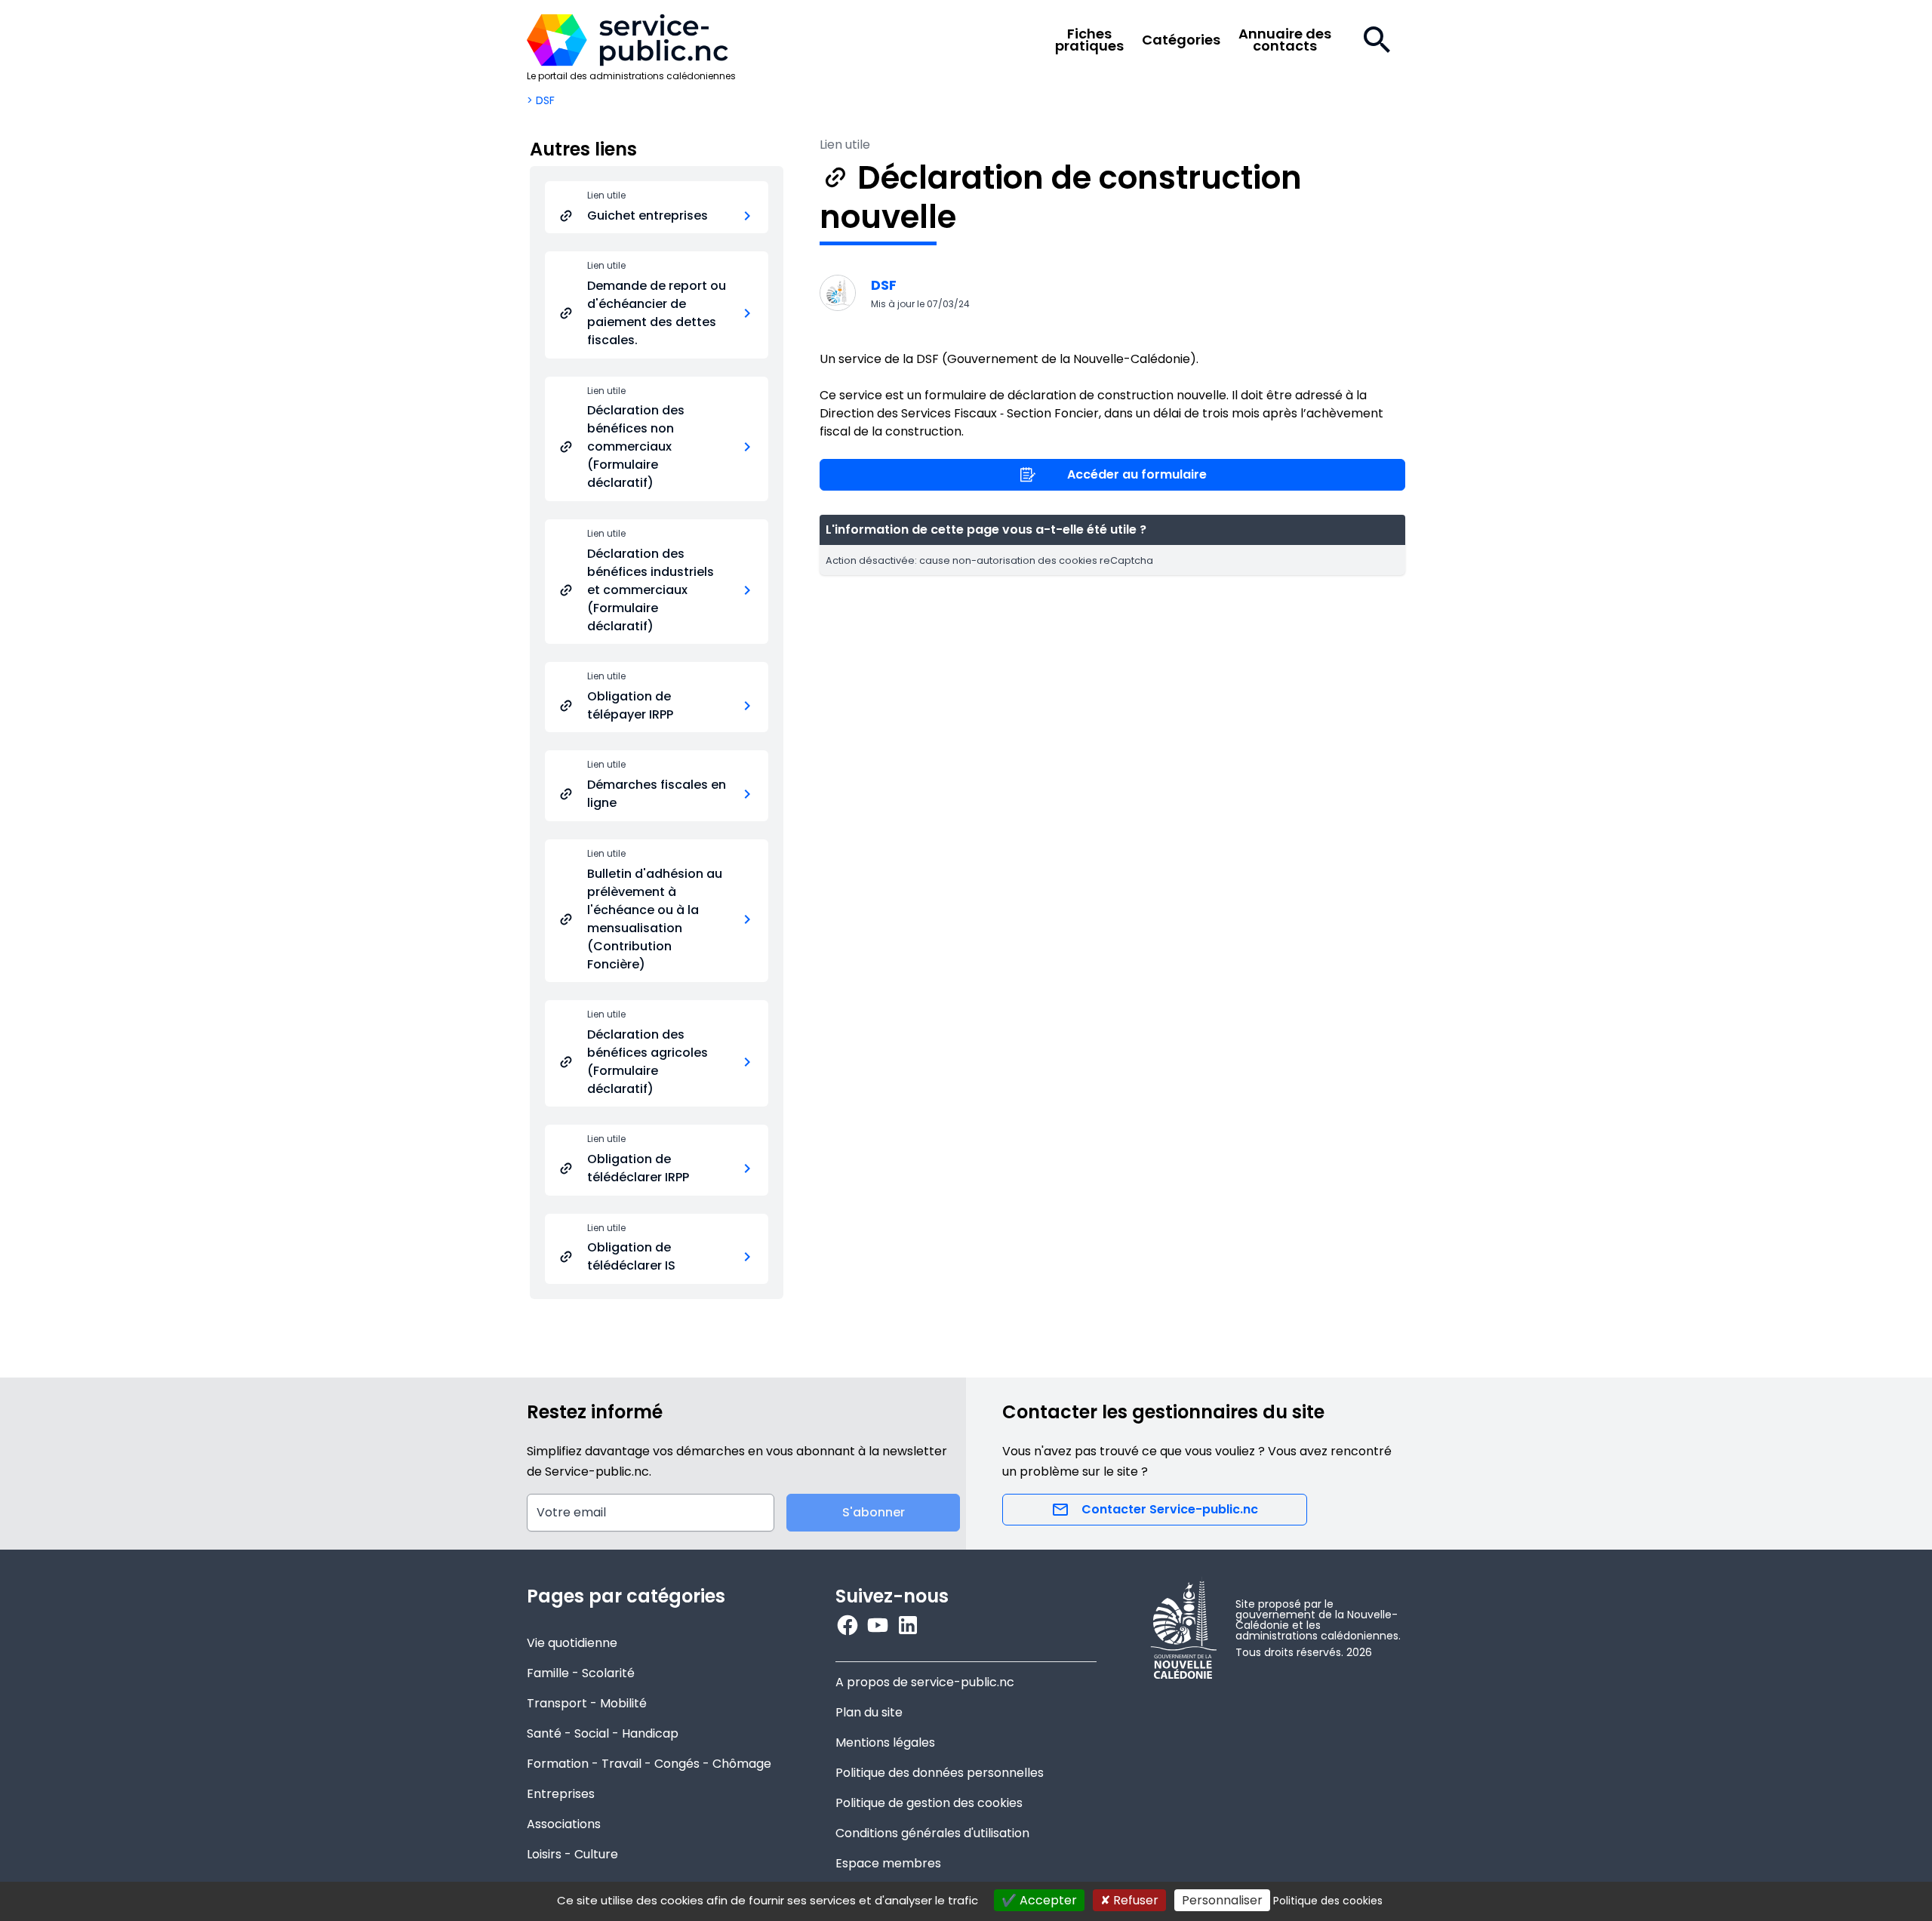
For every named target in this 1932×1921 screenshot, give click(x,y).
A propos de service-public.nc (925, 1682)
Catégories (1181, 40)
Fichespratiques (1089, 40)
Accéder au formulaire (1137, 474)
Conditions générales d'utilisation (932, 1833)
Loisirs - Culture (572, 1854)
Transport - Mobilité (587, 1703)
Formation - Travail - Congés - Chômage (649, 1764)
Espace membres (888, 1863)
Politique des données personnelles (940, 1773)
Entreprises (561, 1794)
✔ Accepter (1039, 1900)
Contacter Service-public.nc (1170, 1509)
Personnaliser (1222, 1900)
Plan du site (869, 1712)
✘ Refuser (1129, 1900)
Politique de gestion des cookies (929, 1803)
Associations (564, 1824)
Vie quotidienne (572, 1643)
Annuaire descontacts (1285, 40)
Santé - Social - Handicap (603, 1733)
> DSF (541, 100)
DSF (884, 285)
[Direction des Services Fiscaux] (838, 293)
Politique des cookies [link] (1328, 1901)
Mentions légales (885, 1742)
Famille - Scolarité (581, 1673)
